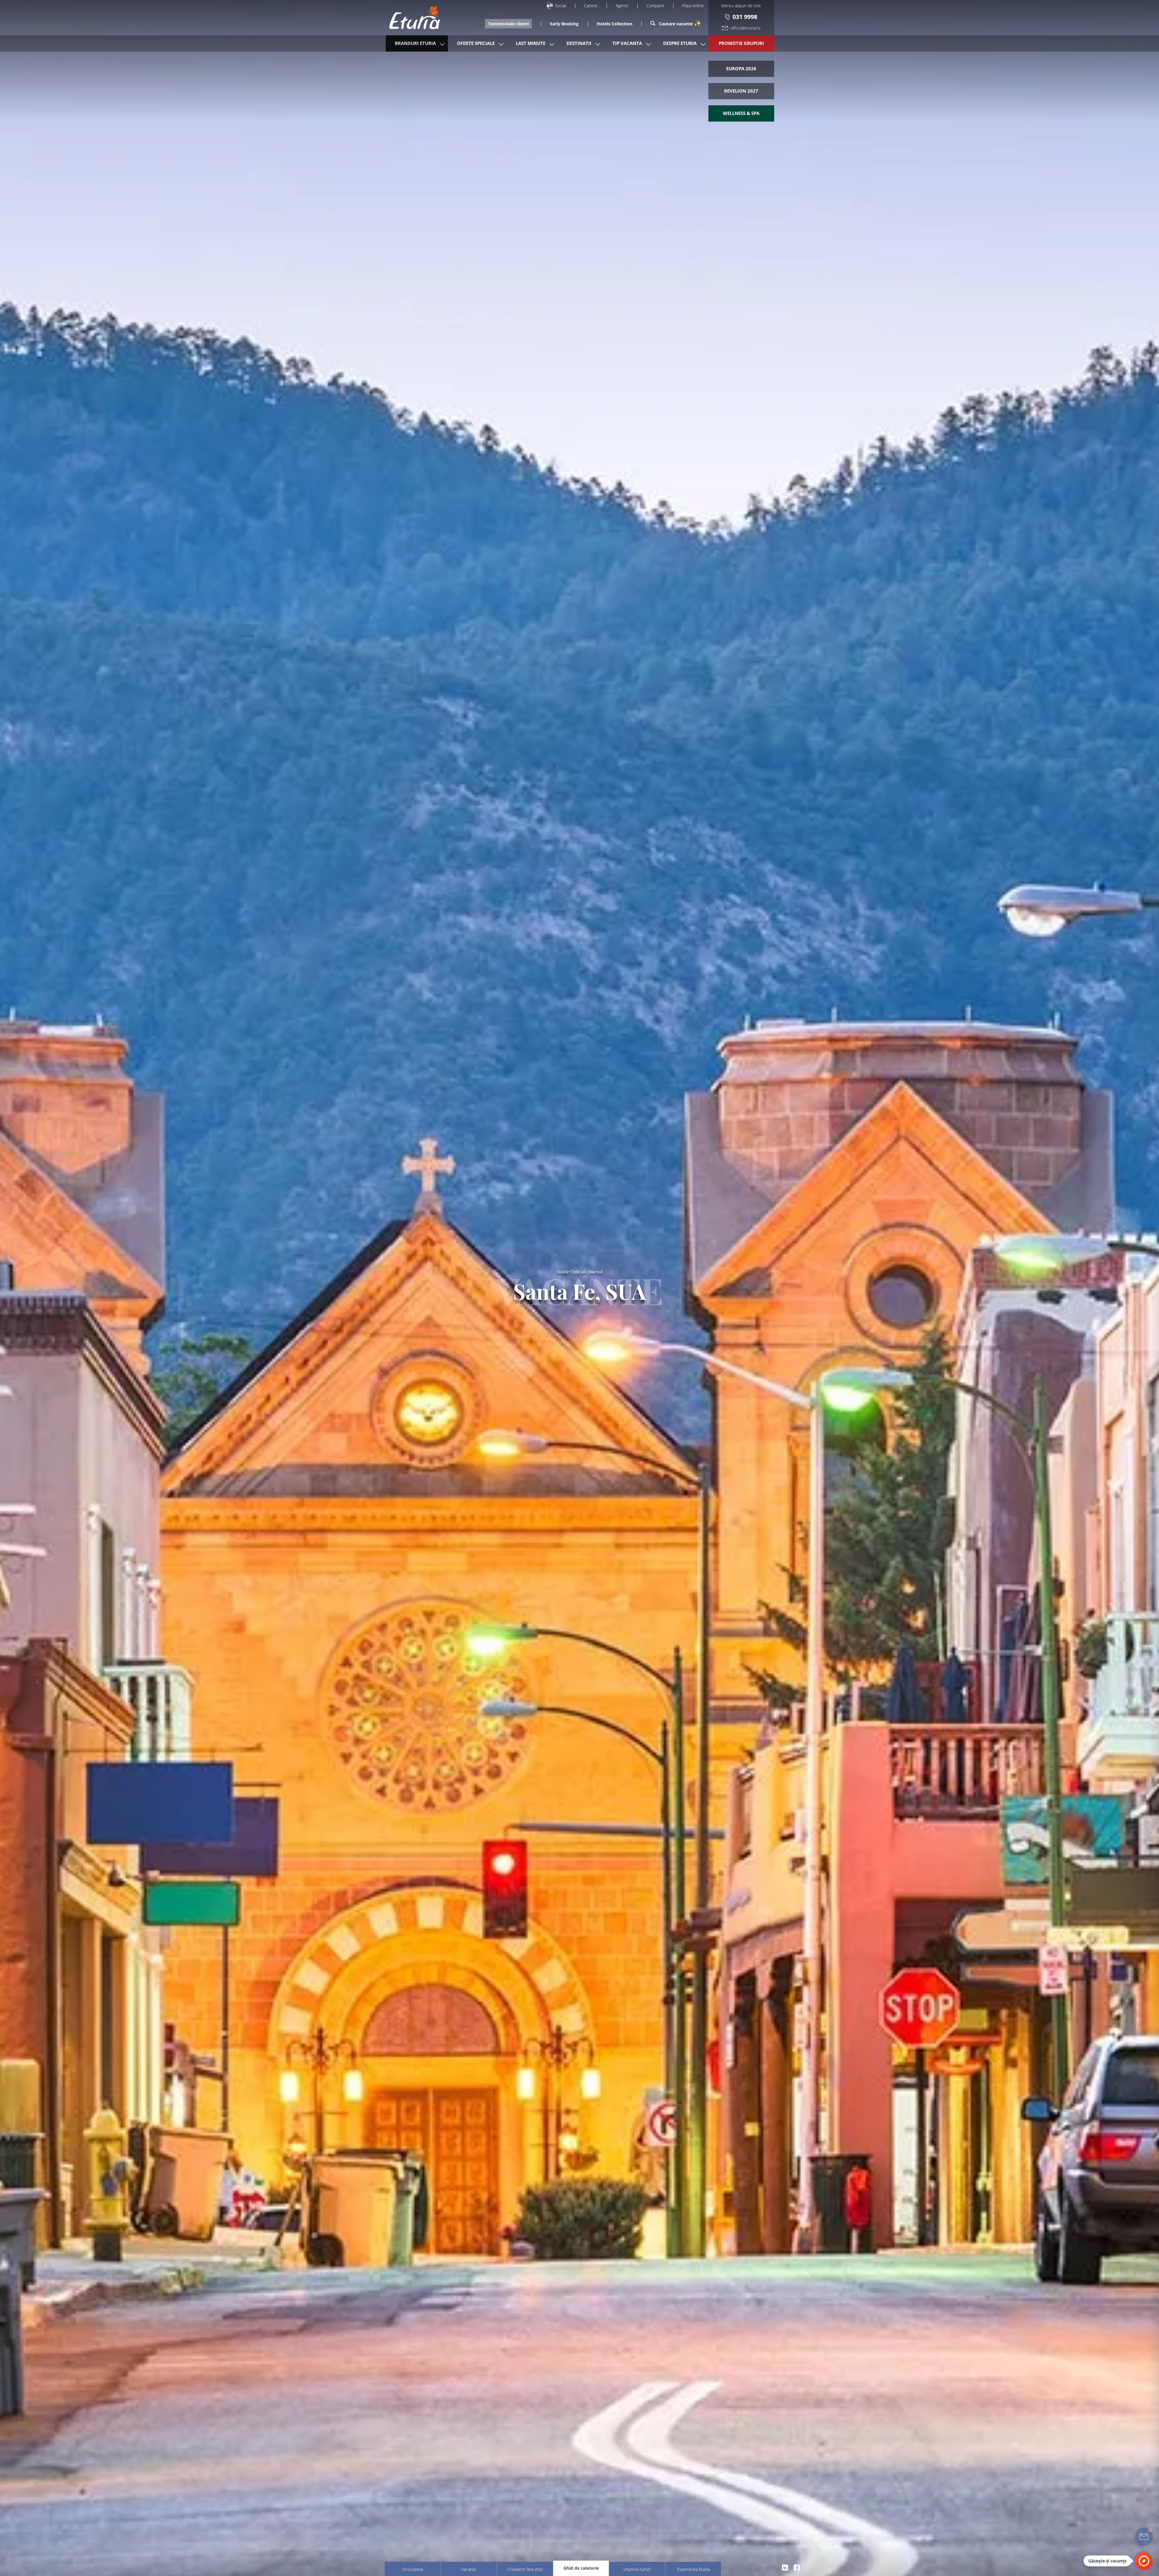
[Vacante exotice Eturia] (412, 18)
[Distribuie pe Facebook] (797, 2567)
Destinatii (579, 43)
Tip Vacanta (627, 43)
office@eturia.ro (745, 28)
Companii (655, 6)
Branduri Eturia (415, 43)
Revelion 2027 (741, 91)
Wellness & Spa (741, 113)
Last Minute (531, 43)
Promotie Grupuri (741, 43)
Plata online (693, 6)
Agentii (622, 6)
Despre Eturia (680, 43)
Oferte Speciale (476, 43)
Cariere (591, 6)
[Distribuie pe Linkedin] (785, 2567)
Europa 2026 (741, 68)
